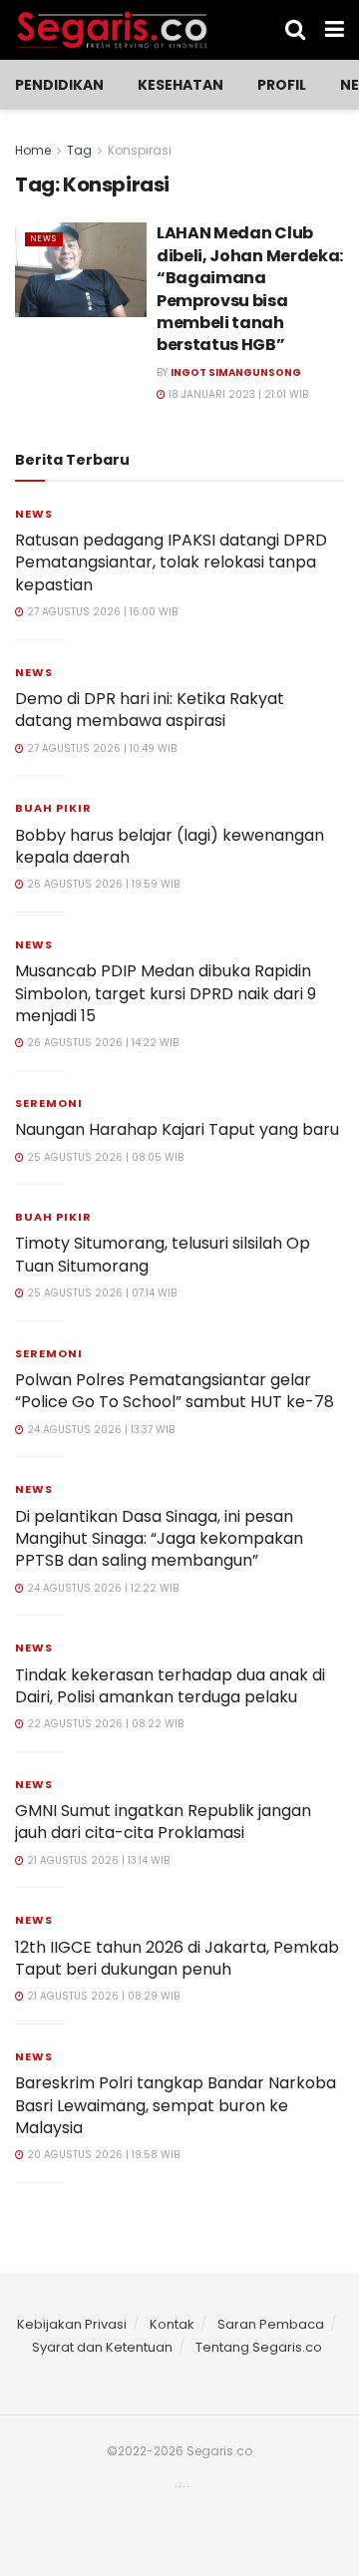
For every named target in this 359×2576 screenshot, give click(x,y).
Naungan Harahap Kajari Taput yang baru (177, 1129)
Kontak (172, 2324)
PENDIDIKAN (59, 85)
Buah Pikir (53, 808)
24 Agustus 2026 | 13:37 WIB (99, 1430)
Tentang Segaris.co (259, 2347)
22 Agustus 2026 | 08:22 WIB (104, 1724)
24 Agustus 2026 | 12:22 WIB (101, 1588)
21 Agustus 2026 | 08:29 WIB (102, 1996)
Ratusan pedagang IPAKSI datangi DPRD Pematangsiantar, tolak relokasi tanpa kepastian (171, 562)
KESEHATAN (180, 85)
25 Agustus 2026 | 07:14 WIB (100, 1293)
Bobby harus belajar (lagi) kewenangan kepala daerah (170, 846)
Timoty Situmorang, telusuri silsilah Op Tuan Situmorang (163, 1254)
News (44, 239)
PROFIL (282, 85)
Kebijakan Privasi (72, 2324)
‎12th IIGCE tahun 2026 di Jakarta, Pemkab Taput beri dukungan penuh (177, 1958)
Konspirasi (140, 150)
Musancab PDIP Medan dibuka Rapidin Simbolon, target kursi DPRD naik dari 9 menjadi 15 (166, 993)
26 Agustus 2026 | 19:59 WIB (102, 884)
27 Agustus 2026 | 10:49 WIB (100, 748)
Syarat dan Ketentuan (102, 2347)
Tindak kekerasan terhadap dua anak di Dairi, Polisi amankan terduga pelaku (170, 1686)
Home (33, 150)
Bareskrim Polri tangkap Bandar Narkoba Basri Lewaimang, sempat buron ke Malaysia (176, 2105)
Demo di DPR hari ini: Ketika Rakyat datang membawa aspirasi (150, 710)
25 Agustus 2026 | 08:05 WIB (104, 1157)
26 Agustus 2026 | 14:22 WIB (101, 1043)
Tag (79, 150)
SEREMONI (49, 1103)
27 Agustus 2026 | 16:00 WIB (101, 612)
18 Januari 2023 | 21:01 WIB (237, 394)
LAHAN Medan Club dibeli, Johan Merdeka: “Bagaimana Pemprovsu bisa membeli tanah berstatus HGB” (250, 289)
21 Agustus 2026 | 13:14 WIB (97, 1860)
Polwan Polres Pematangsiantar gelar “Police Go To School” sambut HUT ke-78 (175, 1391)
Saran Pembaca (271, 2324)
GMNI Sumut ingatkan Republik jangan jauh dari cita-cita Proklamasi (163, 1822)
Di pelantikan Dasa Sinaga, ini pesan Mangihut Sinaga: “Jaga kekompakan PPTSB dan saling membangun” (159, 1539)
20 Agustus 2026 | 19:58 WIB (102, 2155)
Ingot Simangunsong (236, 372)
